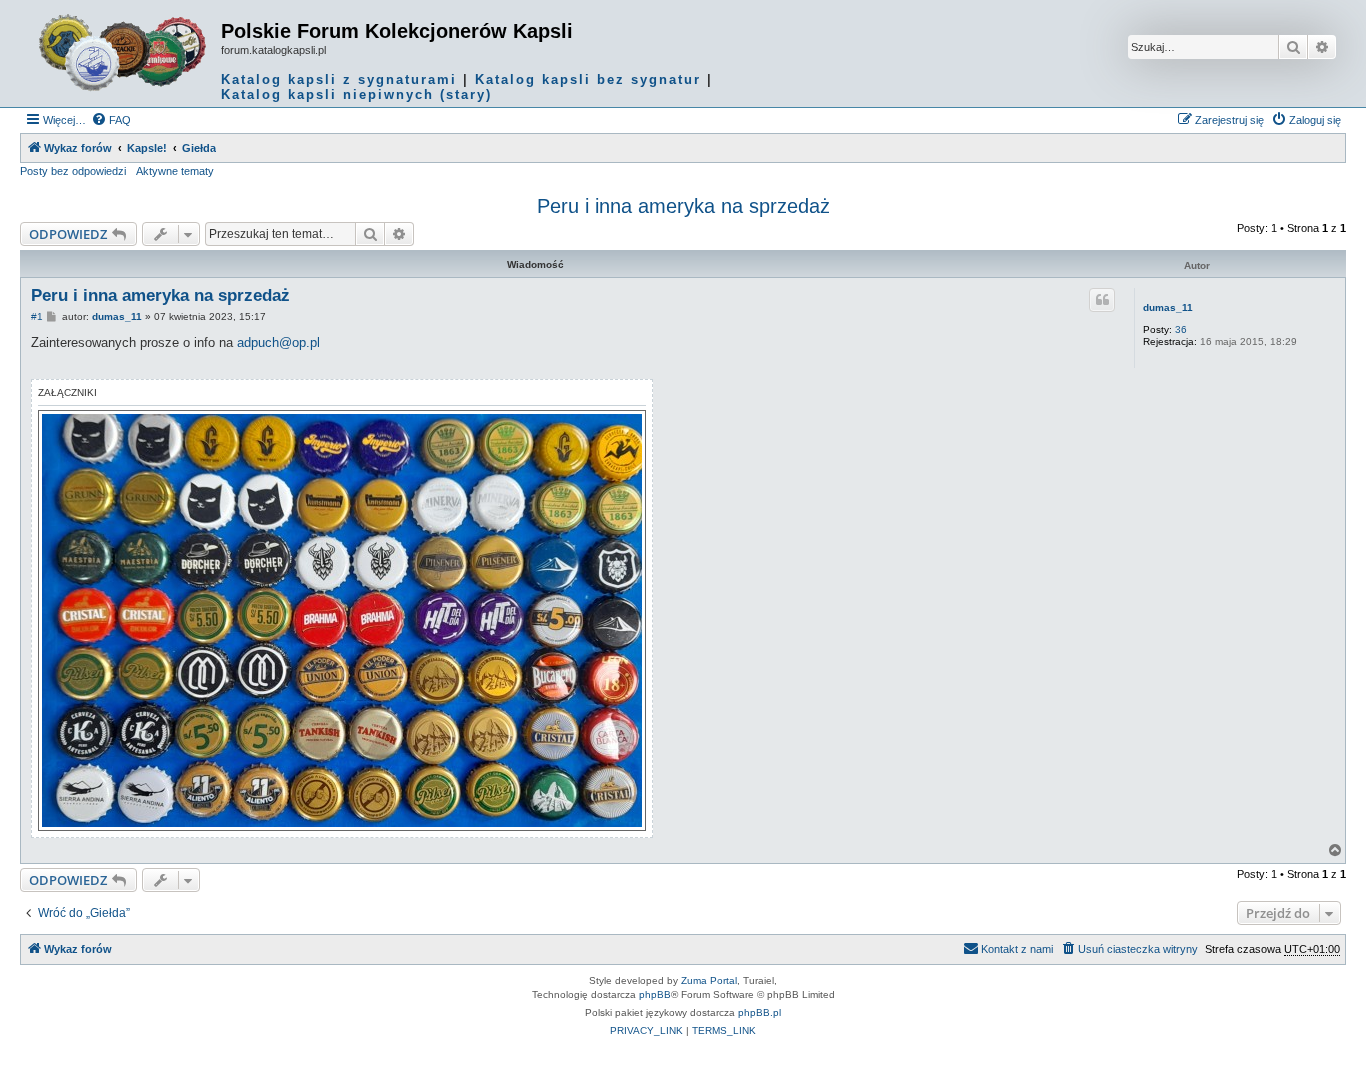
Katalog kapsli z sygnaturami (339, 79)
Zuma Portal (709, 980)
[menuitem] (111, 120)
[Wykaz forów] (123, 53)
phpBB (655, 994)
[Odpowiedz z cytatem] (1102, 300)
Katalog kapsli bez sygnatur (588, 79)
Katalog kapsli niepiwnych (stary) (356, 94)
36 (1181, 329)
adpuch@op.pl (278, 342)
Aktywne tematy (175, 171)
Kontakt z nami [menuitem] (1017, 949)
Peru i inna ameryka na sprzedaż (683, 206)
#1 (37, 316)
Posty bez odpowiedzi (73, 171)
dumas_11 (1168, 307)
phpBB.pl (759, 1012)
